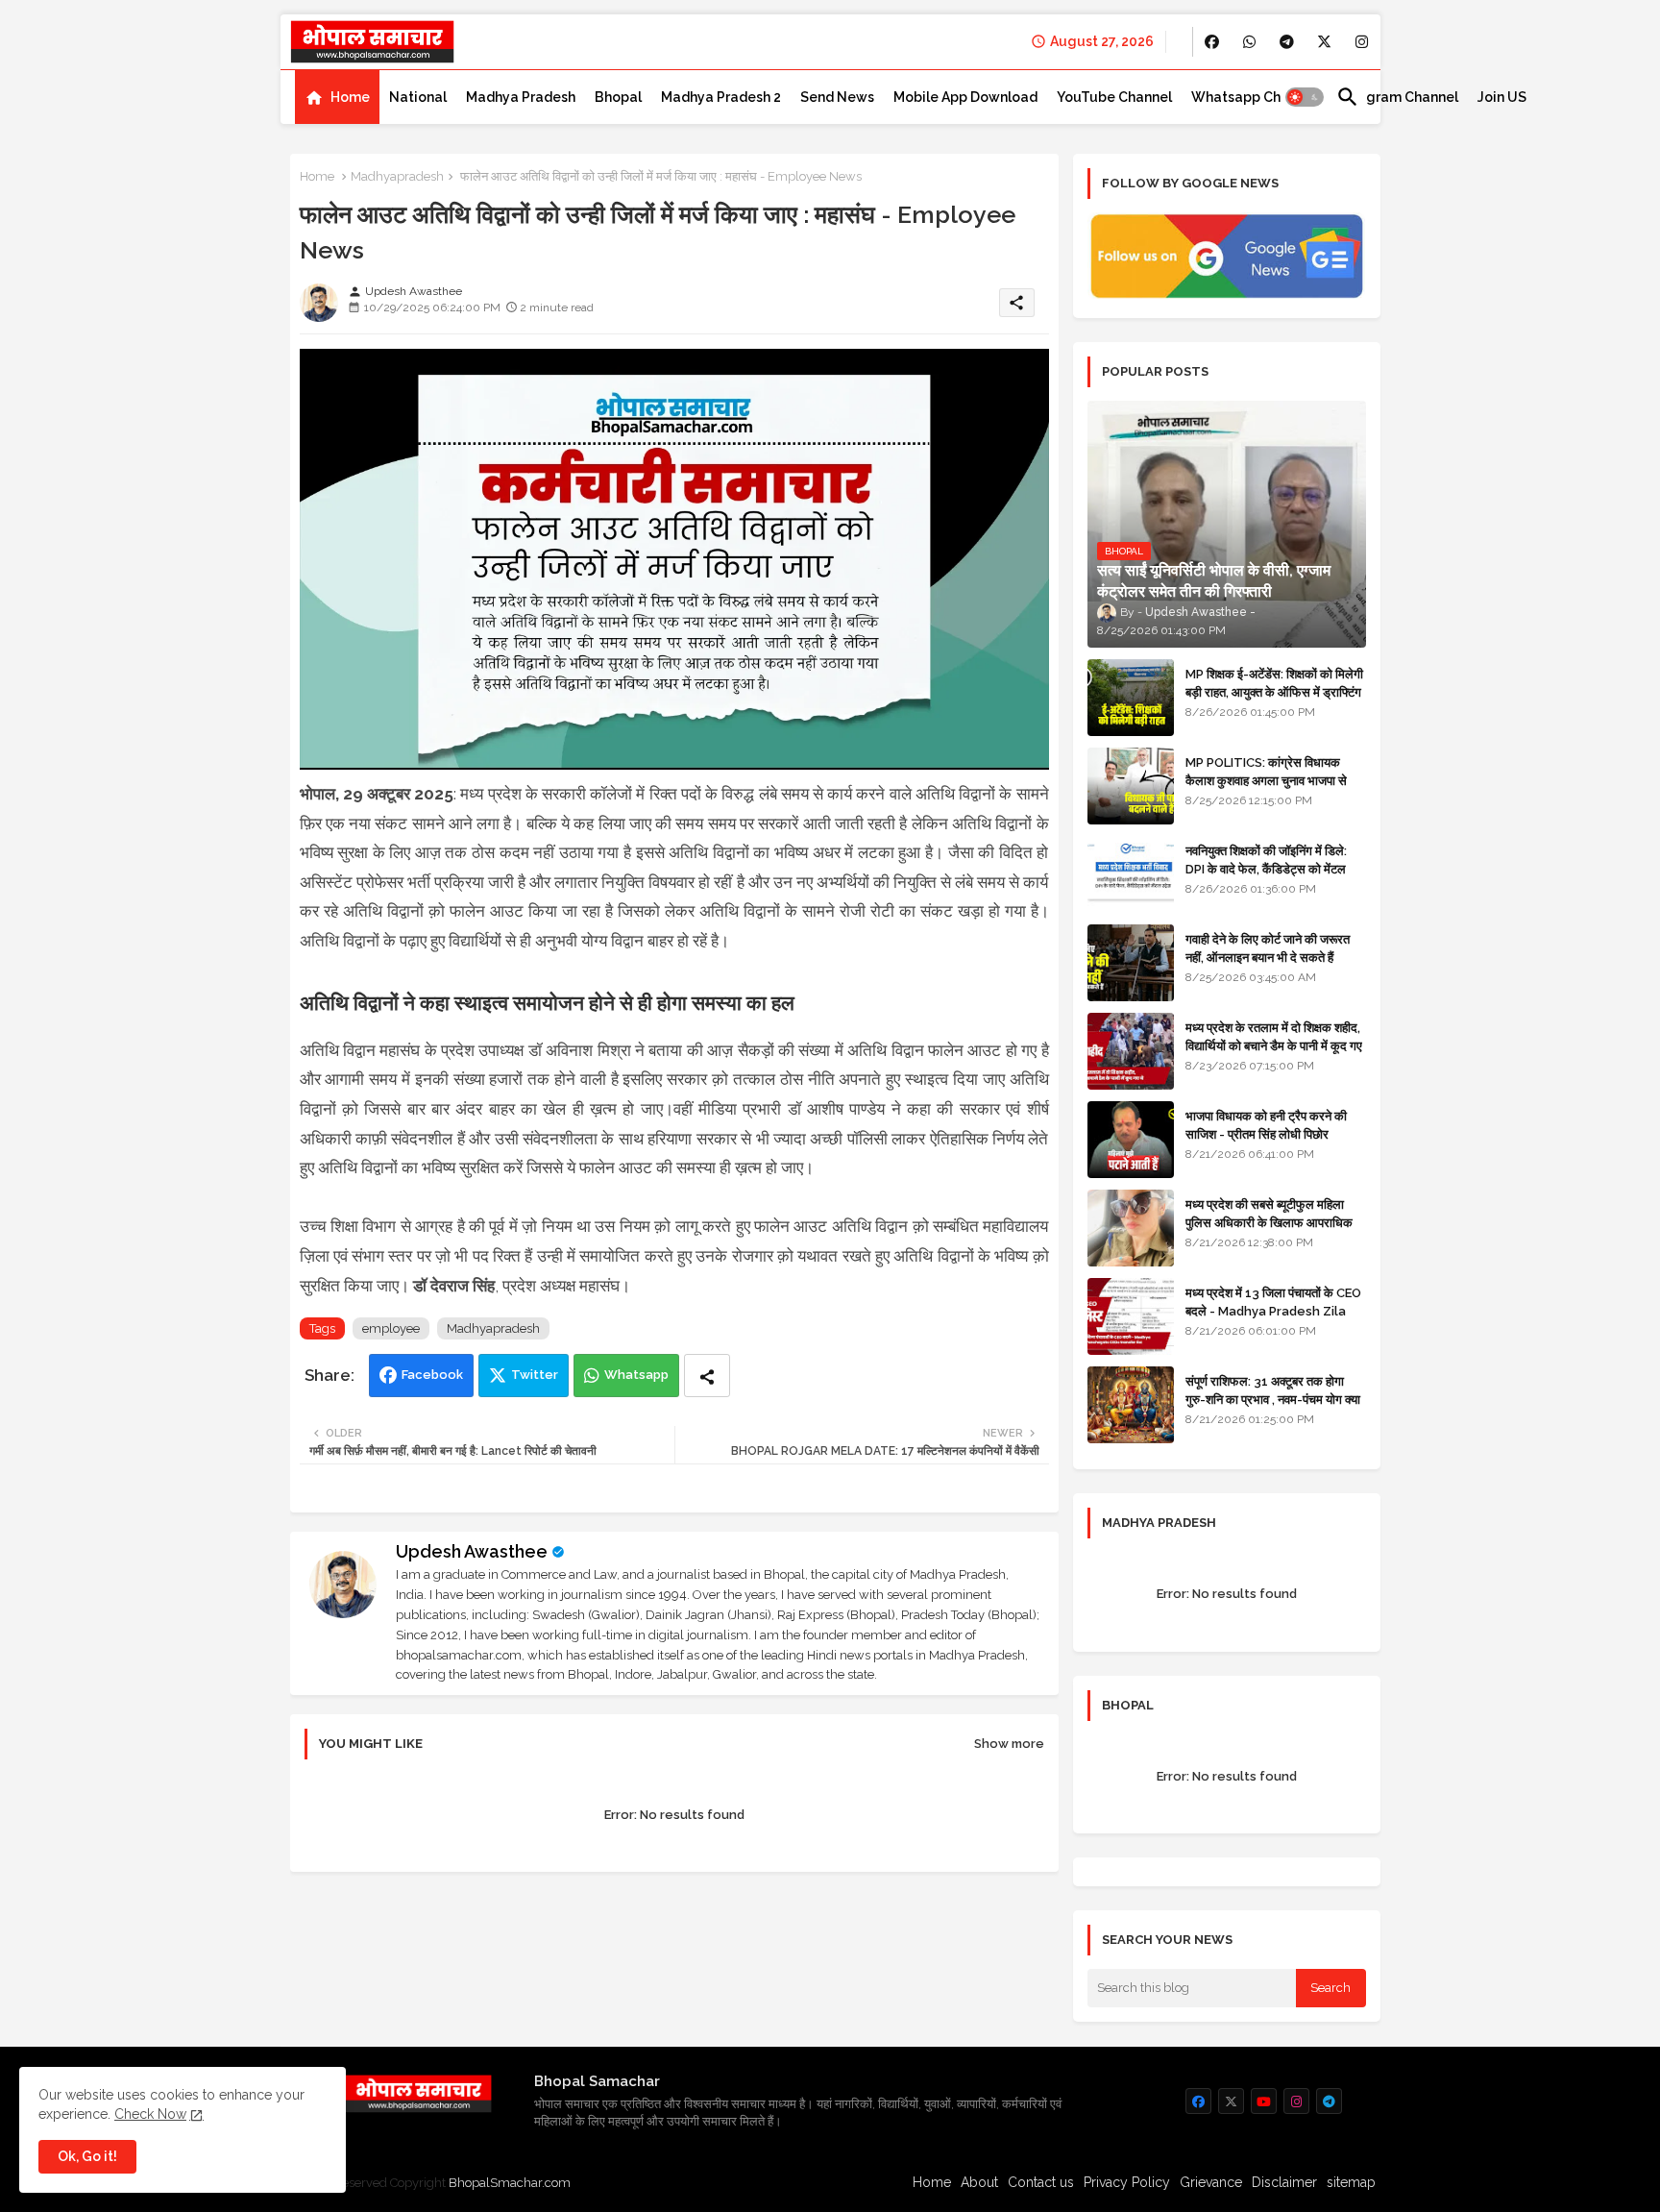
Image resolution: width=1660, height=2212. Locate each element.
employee (391, 1328)
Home (350, 97)
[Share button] (707, 1376)
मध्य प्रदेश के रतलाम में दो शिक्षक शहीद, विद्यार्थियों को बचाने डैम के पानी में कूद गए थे (1274, 1045)
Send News (837, 97)
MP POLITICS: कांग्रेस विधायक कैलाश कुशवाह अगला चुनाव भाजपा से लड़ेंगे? (1266, 780)
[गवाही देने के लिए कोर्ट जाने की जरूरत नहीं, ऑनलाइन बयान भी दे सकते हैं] (1131, 963)
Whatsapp (636, 1375)
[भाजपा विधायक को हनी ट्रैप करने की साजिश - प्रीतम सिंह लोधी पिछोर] (1131, 1140)
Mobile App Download (965, 97)
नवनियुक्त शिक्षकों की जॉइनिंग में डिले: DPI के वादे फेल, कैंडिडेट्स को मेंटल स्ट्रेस (1266, 868)
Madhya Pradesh (521, 97)
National (418, 97)
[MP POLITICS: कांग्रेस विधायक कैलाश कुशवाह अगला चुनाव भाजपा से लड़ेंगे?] (1131, 786)
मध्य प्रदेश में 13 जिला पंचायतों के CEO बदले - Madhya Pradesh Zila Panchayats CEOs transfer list (1273, 1319)
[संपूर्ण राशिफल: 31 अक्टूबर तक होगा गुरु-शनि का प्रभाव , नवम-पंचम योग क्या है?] (1131, 1405)
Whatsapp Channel (1254, 97)
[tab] (337, 97)
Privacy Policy (1127, 2182)
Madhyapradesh (397, 176)
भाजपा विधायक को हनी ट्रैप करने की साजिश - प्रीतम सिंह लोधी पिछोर (1266, 1125)
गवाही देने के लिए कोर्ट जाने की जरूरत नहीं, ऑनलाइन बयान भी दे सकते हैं (1268, 948)
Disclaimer (1284, 2182)
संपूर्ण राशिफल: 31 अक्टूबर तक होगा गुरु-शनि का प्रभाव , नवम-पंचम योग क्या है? (1273, 1399)
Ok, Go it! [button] (87, 2156)
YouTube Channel (1114, 97)
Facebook (432, 1375)
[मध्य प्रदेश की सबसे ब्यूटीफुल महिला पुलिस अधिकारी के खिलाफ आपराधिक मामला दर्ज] (1131, 1228)
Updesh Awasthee (472, 1551)
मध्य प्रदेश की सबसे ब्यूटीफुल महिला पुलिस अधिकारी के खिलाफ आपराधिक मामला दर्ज (1269, 1222)
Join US (1502, 97)
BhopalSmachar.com (510, 2183)
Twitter (535, 1375)
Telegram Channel (1397, 97)
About (979, 2182)
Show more (1009, 1744)
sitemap (1351, 2182)
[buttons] (1212, 42)
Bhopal (618, 97)
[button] (1305, 97)
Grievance (1211, 2182)
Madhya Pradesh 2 (721, 97)
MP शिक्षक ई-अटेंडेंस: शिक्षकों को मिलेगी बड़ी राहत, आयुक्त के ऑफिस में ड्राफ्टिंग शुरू (1274, 691)
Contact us (1041, 2182)
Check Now (150, 2114)
